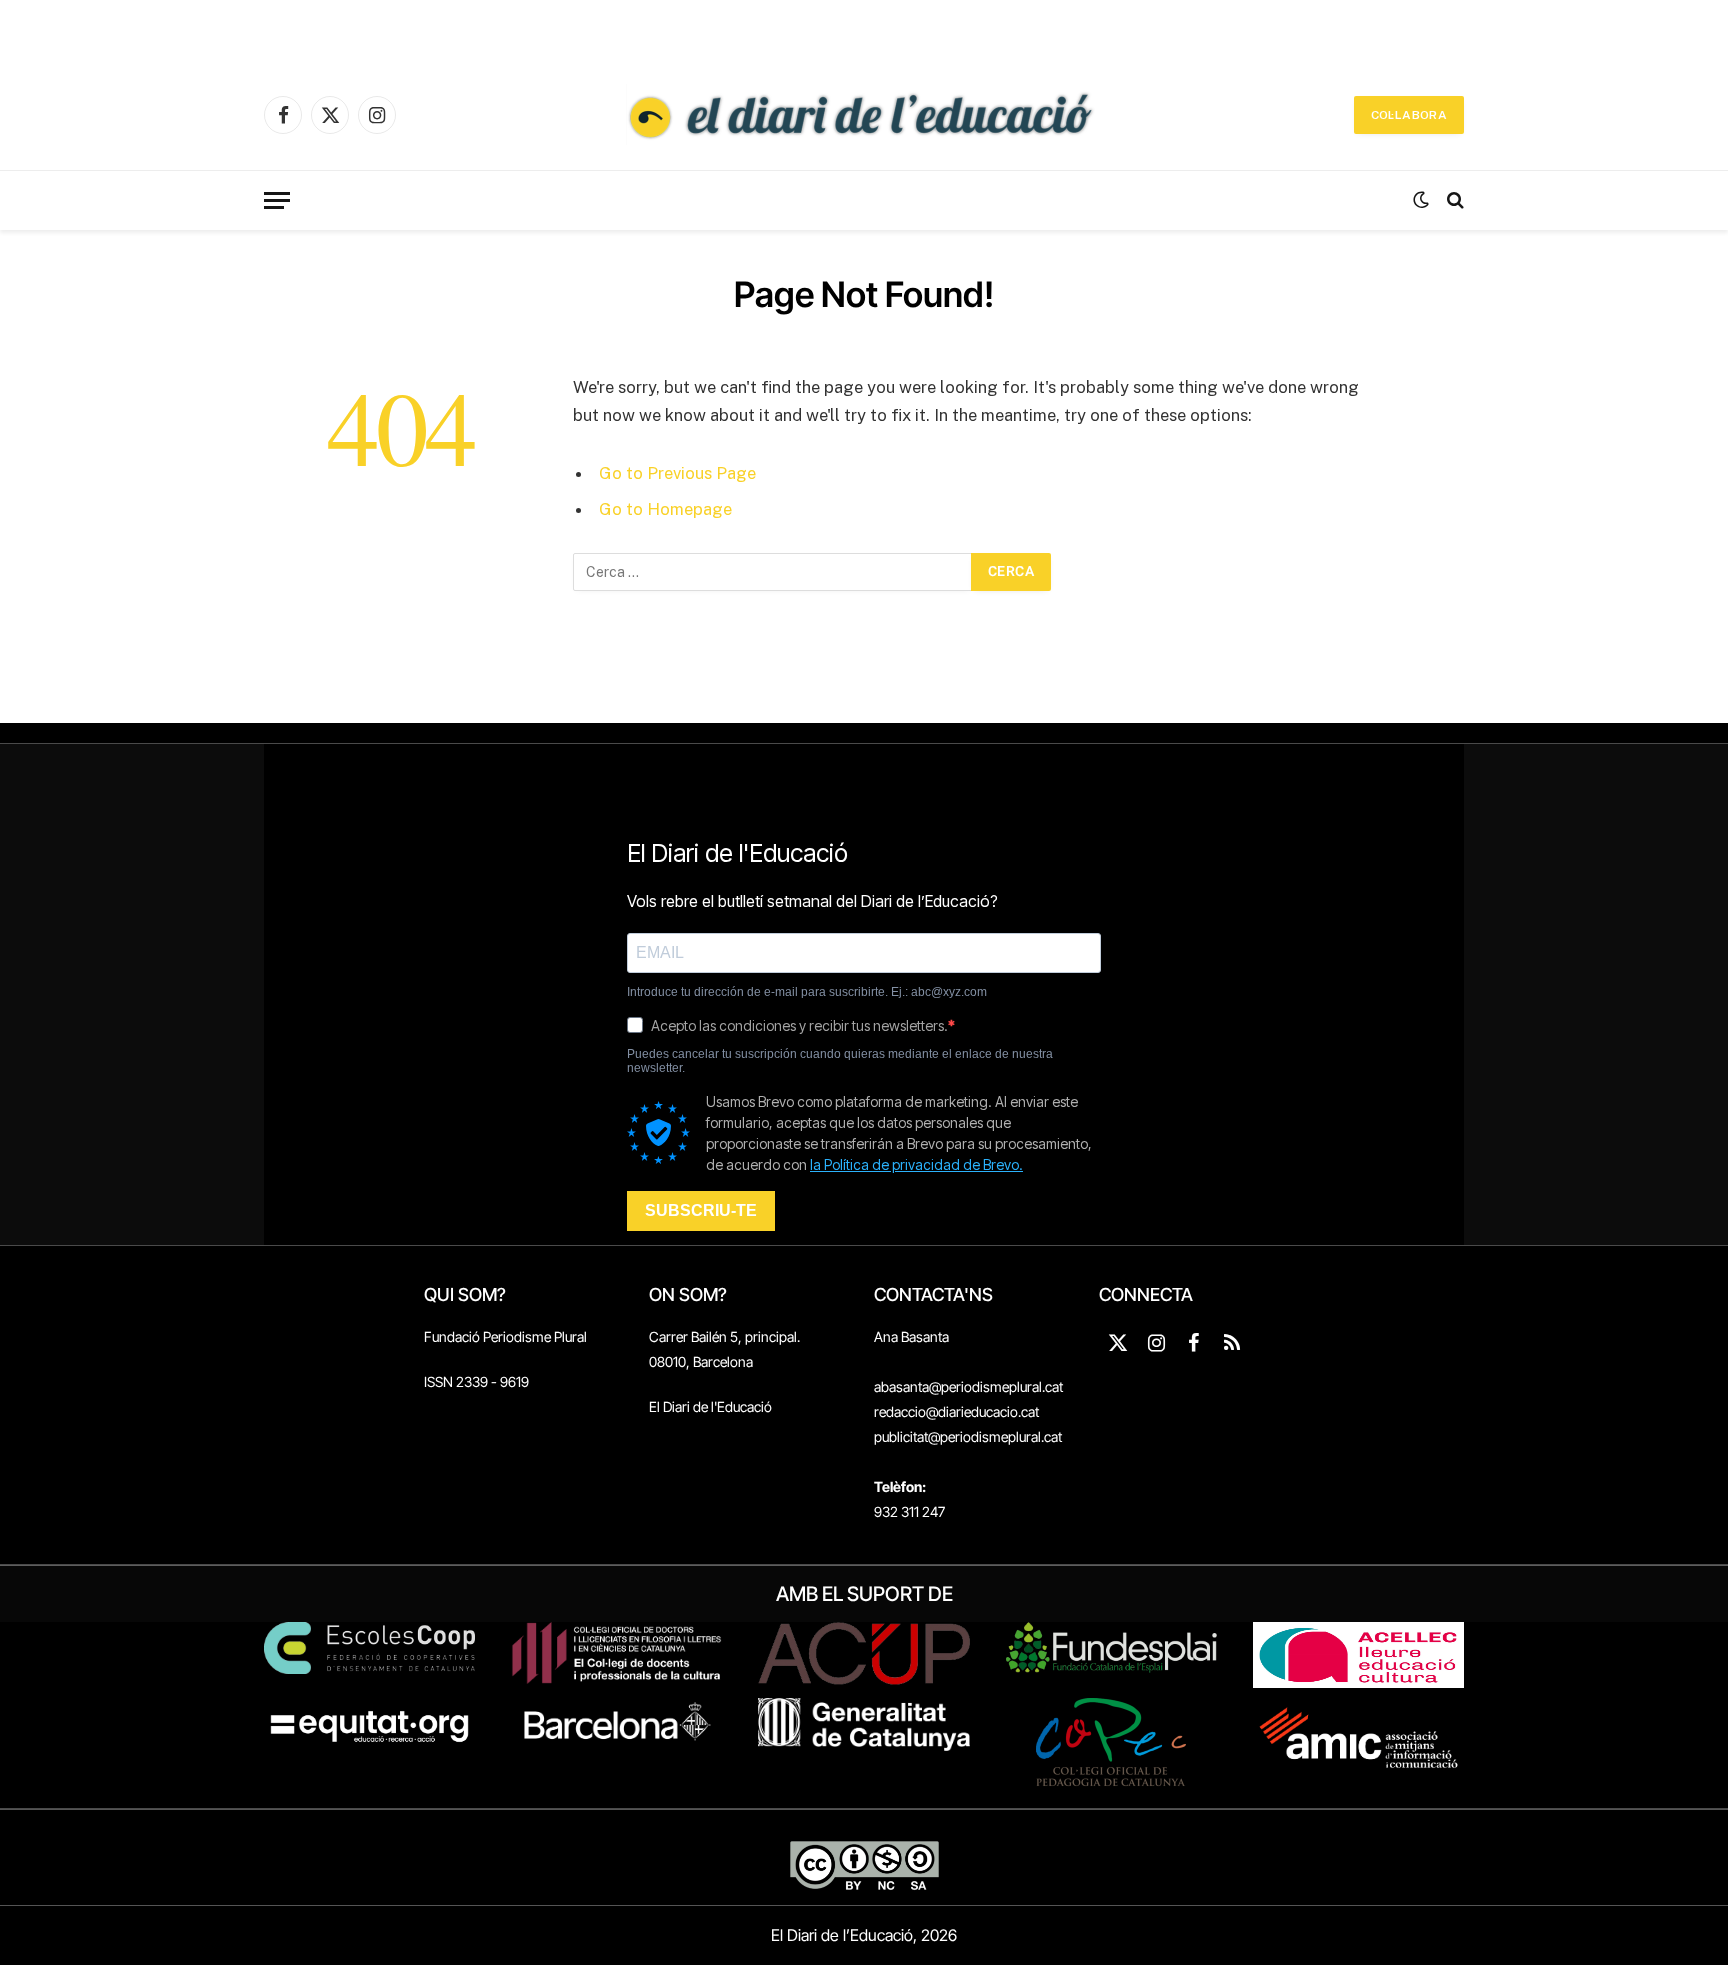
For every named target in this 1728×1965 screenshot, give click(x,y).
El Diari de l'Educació (710, 1406)
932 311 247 (909, 1511)
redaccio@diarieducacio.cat (956, 1411)
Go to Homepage (665, 509)
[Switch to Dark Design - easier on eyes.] (1421, 200)
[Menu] (277, 200)
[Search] (1453, 200)
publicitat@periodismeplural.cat (968, 1436)
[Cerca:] (773, 572)
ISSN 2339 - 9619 (476, 1381)
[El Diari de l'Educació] (864, 115)
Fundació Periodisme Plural (505, 1336)
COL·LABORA (1409, 115)
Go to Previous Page (677, 473)
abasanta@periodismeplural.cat (968, 1386)
